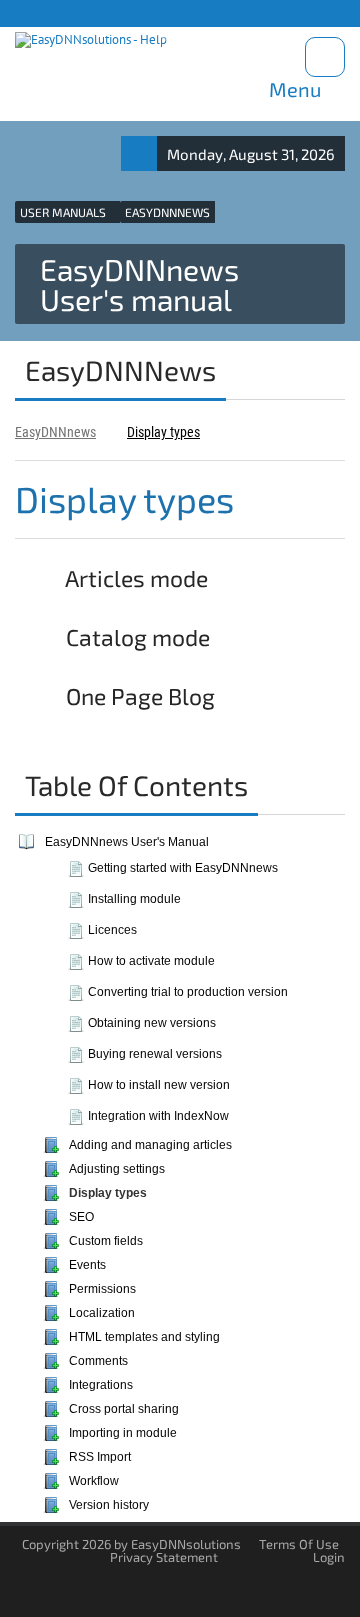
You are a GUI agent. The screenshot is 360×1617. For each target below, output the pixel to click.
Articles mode (134, 578)
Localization (102, 1313)
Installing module (134, 899)
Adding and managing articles (150, 1145)
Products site (61, 12)
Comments (98, 1361)
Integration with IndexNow (158, 1116)
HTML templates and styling (144, 1337)
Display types (163, 432)
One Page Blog (138, 696)
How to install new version (159, 1085)
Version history (109, 1505)
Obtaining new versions (152, 1023)
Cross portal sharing (124, 1409)
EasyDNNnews (55, 432)
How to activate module (151, 961)
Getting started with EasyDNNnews (183, 868)
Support (133, 12)
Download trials (300, 12)
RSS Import (100, 1457)
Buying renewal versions (155, 1054)
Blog (183, 12)
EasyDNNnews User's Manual (127, 842)
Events (87, 1265)
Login (329, 1557)
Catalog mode (135, 637)
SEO (81, 1217)
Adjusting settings (117, 1169)
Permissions (102, 1289)
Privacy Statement (164, 1557)
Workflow (94, 1481)
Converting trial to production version (188, 992)
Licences (112, 930)
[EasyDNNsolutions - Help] (91, 40)
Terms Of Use (299, 1544)
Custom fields (106, 1241)
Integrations (101, 1385)
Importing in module (123, 1433)
